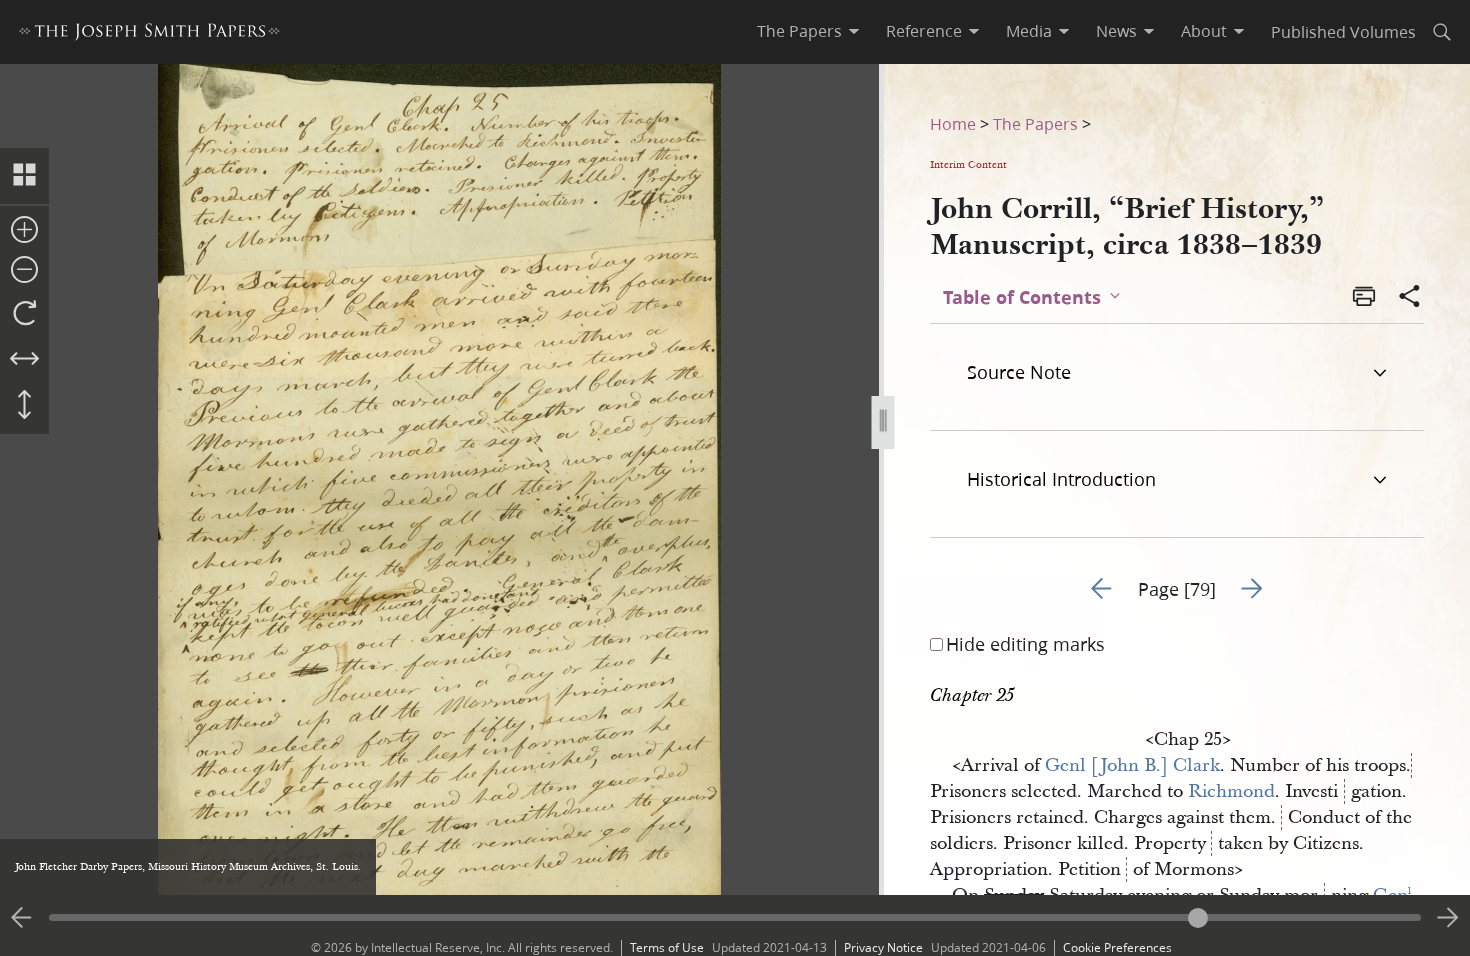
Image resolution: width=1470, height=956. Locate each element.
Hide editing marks (1025, 644)
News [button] (1116, 31)
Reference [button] (924, 31)
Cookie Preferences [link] (1117, 947)
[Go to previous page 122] (22, 918)
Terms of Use (667, 947)
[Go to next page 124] (1448, 918)
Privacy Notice (883, 947)
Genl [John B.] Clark (1132, 765)
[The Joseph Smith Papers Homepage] (149, 34)
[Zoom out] (24, 271)
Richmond (1231, 791)
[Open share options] (1410, 298)
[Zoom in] (24, 231)
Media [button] (1029, 31)
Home (953, 123)
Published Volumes (1343, 31)
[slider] (735, 917)
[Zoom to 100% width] (24, 360)
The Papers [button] (799, 31)
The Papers (1035, 123)
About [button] (1204, 31)
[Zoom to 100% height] (24, 406)
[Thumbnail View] (24, 176)
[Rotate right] (24, 314)
